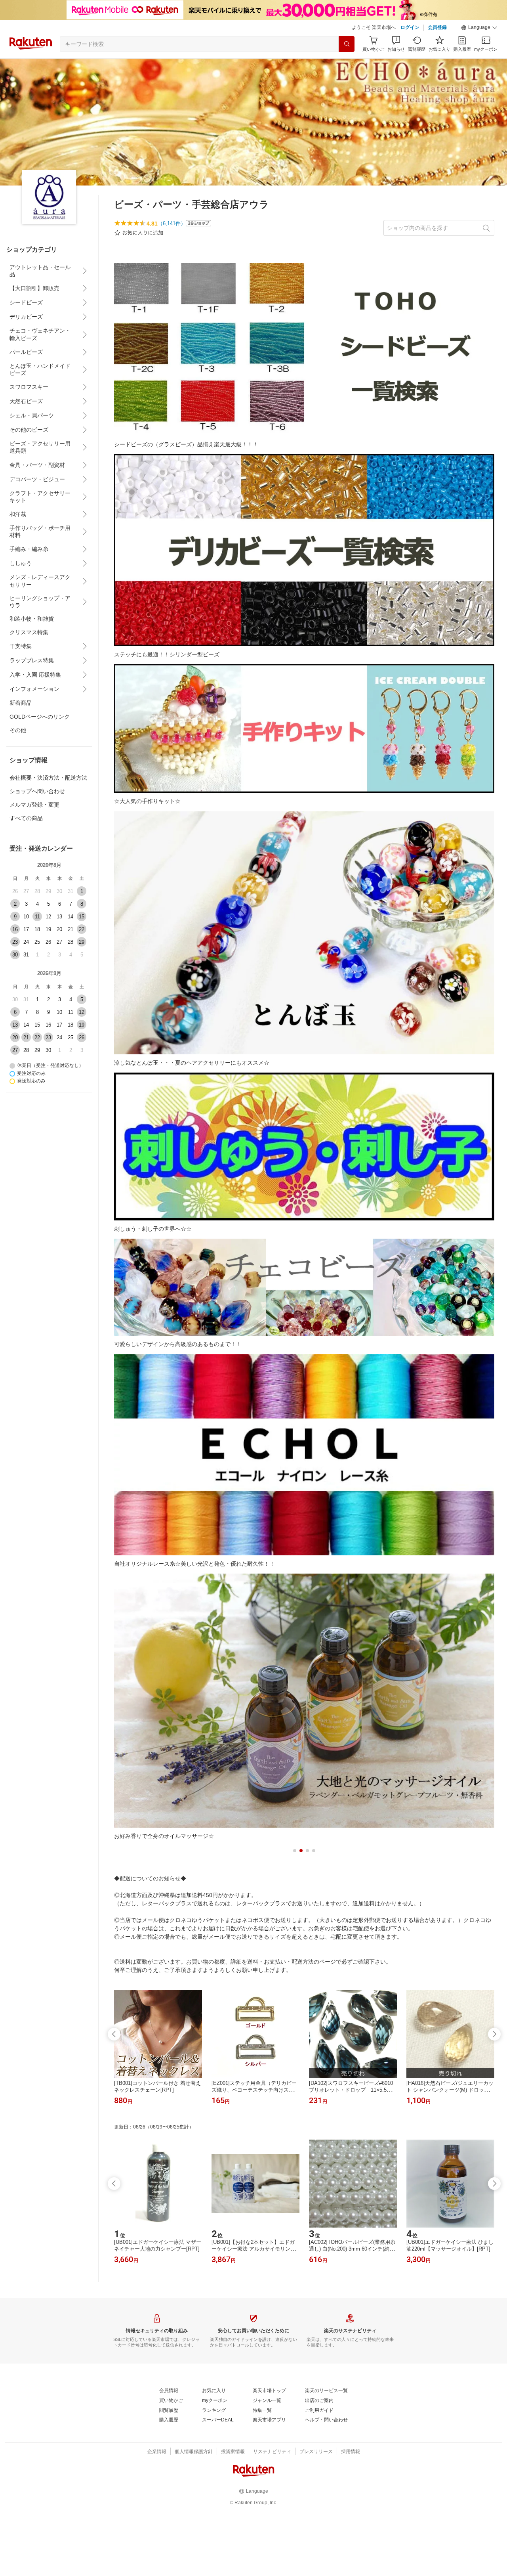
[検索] (347, 44)
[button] (479, 28)
